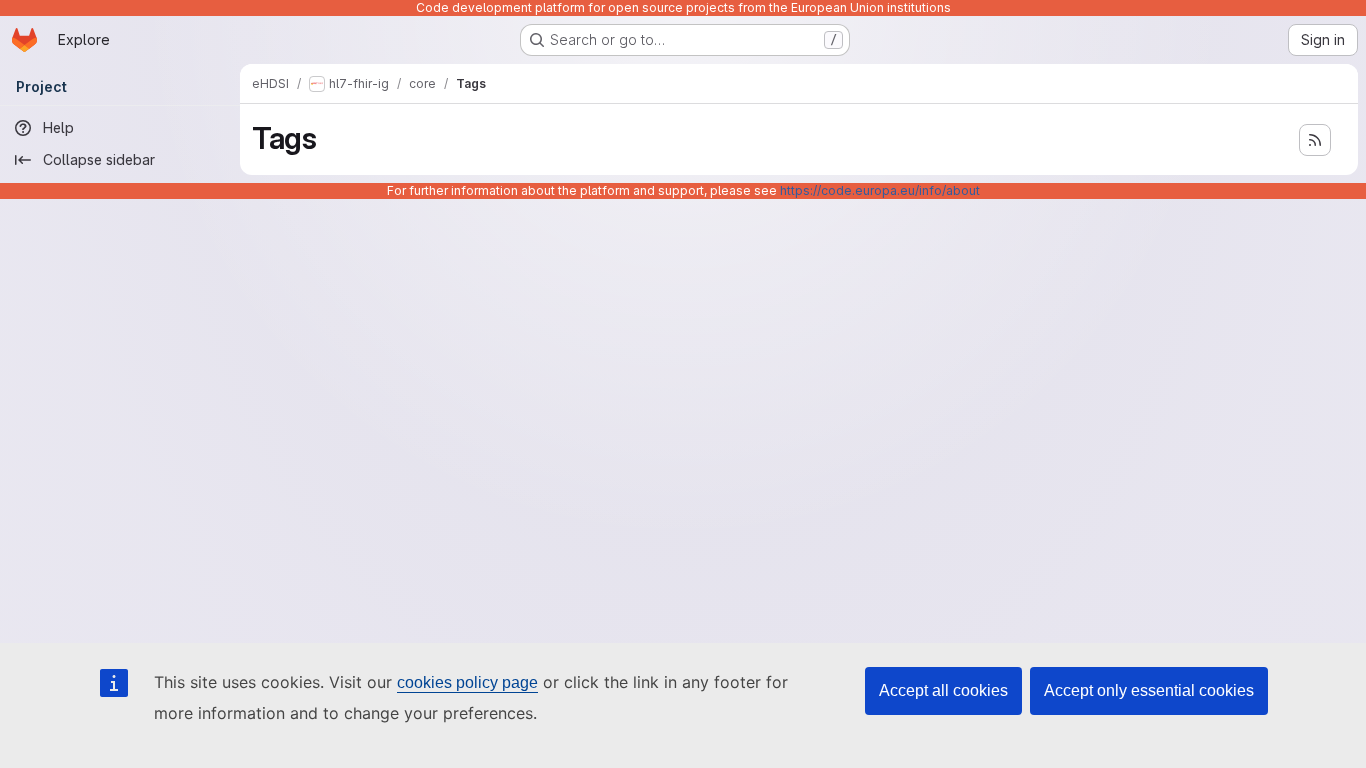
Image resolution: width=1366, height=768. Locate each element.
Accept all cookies (943, 690)
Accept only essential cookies (1149, 690)
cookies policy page (467, 682)
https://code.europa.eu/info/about (880, 190)
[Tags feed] (1315, 140)
